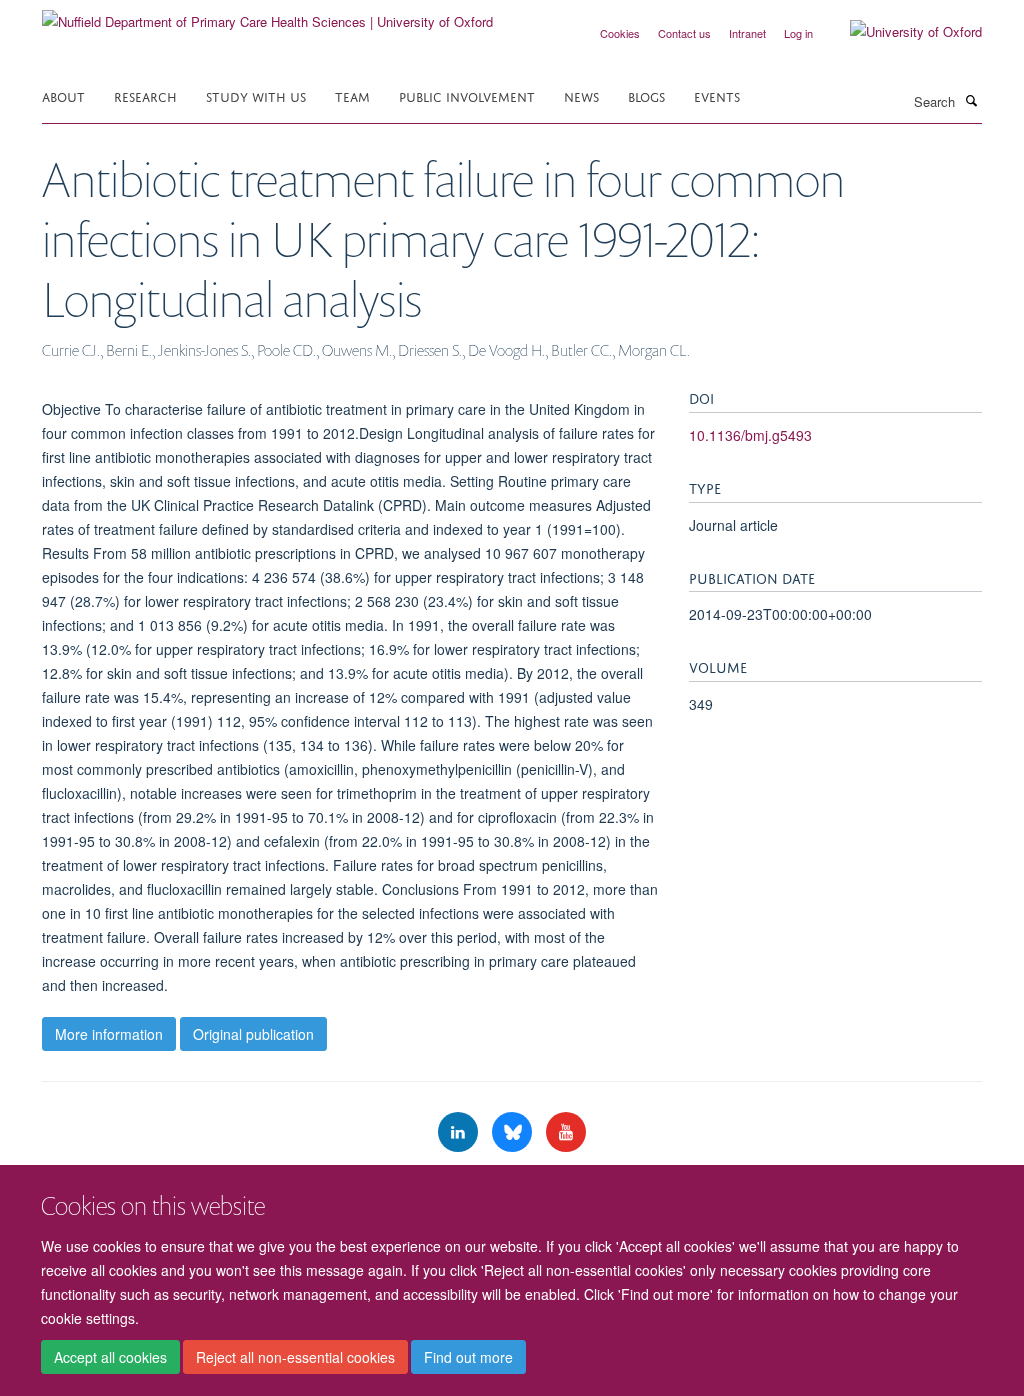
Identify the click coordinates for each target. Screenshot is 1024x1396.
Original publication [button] (253, 1034)
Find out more (468, 1357)
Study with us (256, 95)
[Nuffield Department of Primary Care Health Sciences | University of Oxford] (267, 14)
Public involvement (467, 95)
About (63, 95)
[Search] (971, 100)
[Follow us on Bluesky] (514, 1132)
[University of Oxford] (901, 32)
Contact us (684, 33)
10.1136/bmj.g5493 (750, 435)
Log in (798, 33)
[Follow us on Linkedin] (460, 1132)
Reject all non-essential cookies (295, 1357)
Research (145, 95)
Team (352, 95)
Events (717, 95)
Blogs (646, 95)
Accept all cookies (110, 1357)
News (581, 95)
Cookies (620, 33)
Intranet (747, 33)
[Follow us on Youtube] (566, 1132)
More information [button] (109, 1034)
